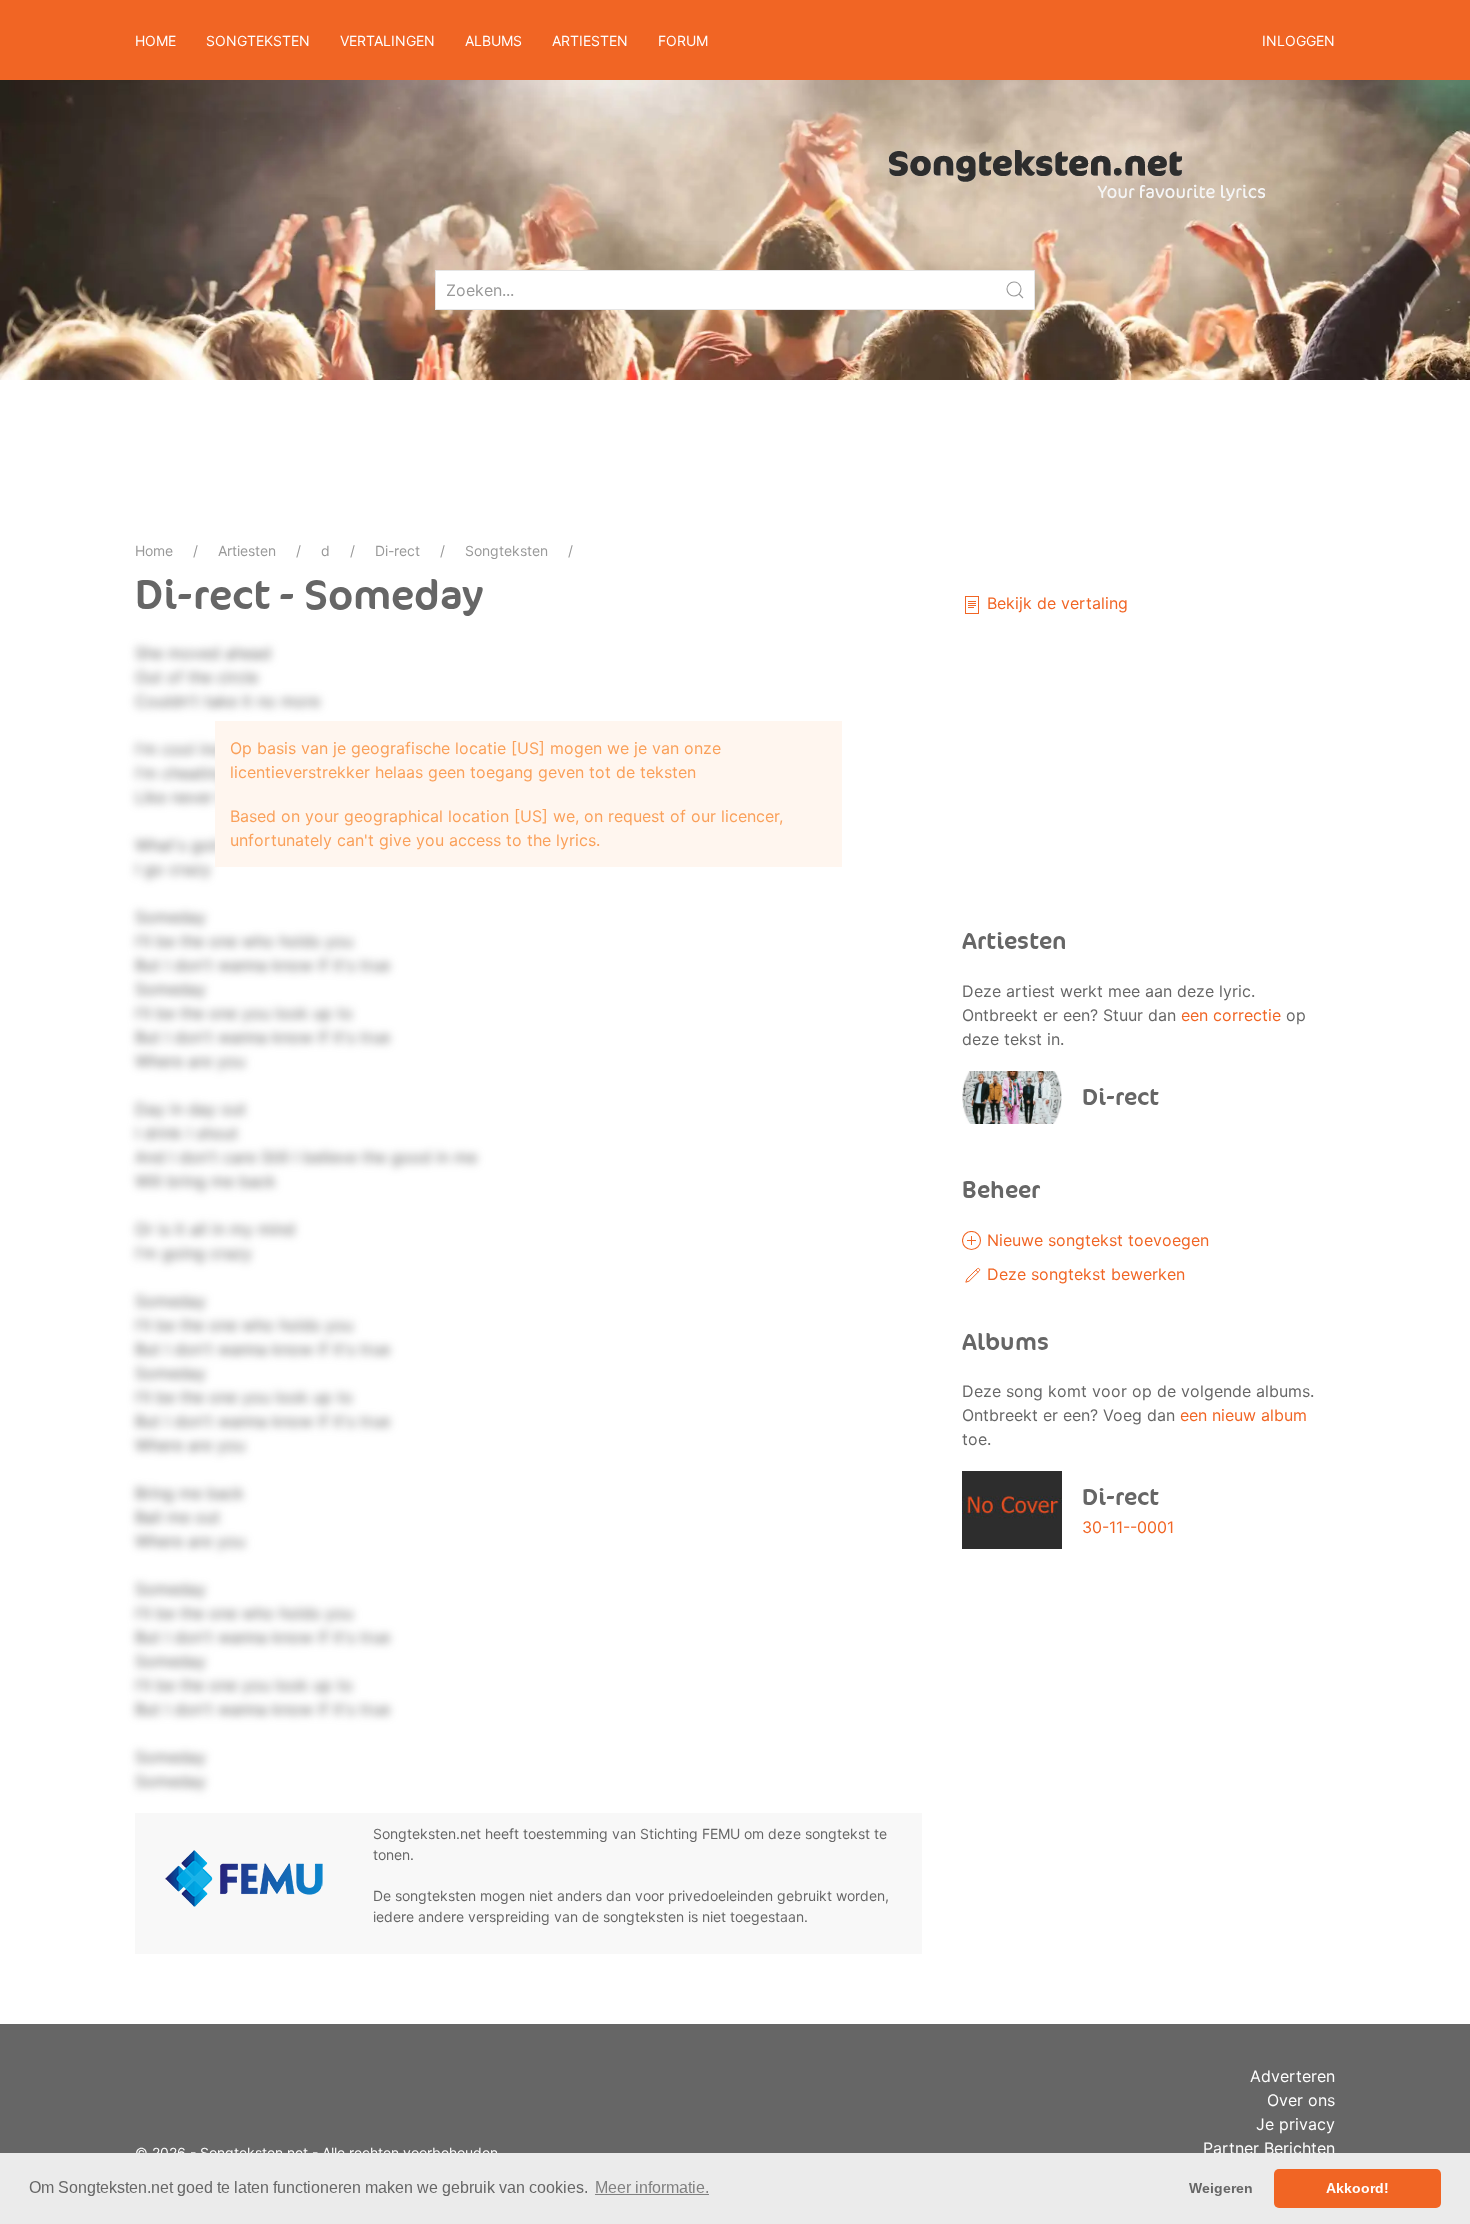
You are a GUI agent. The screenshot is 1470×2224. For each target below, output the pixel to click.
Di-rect (397, 550)
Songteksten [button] (258, 40)
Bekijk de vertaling (1055, 603)
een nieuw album (1243, 1415)
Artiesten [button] (590, 40)
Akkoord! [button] (1357, 2188)
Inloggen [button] (1298, 40)
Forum (683, 40)
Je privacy (1295, 2124)
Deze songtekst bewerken (1083, 1274)
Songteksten (506, 550)
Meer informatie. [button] (652, 2187)
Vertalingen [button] (387, 40)
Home (155, 40)
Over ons (1301, 2100)
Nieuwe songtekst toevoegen (1095, 1240)
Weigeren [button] (1221, 2188)
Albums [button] (493, 40)
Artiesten (247, 550)
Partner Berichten (1269, 2148)
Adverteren (1292, 2076)
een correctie (1231, 1015)
